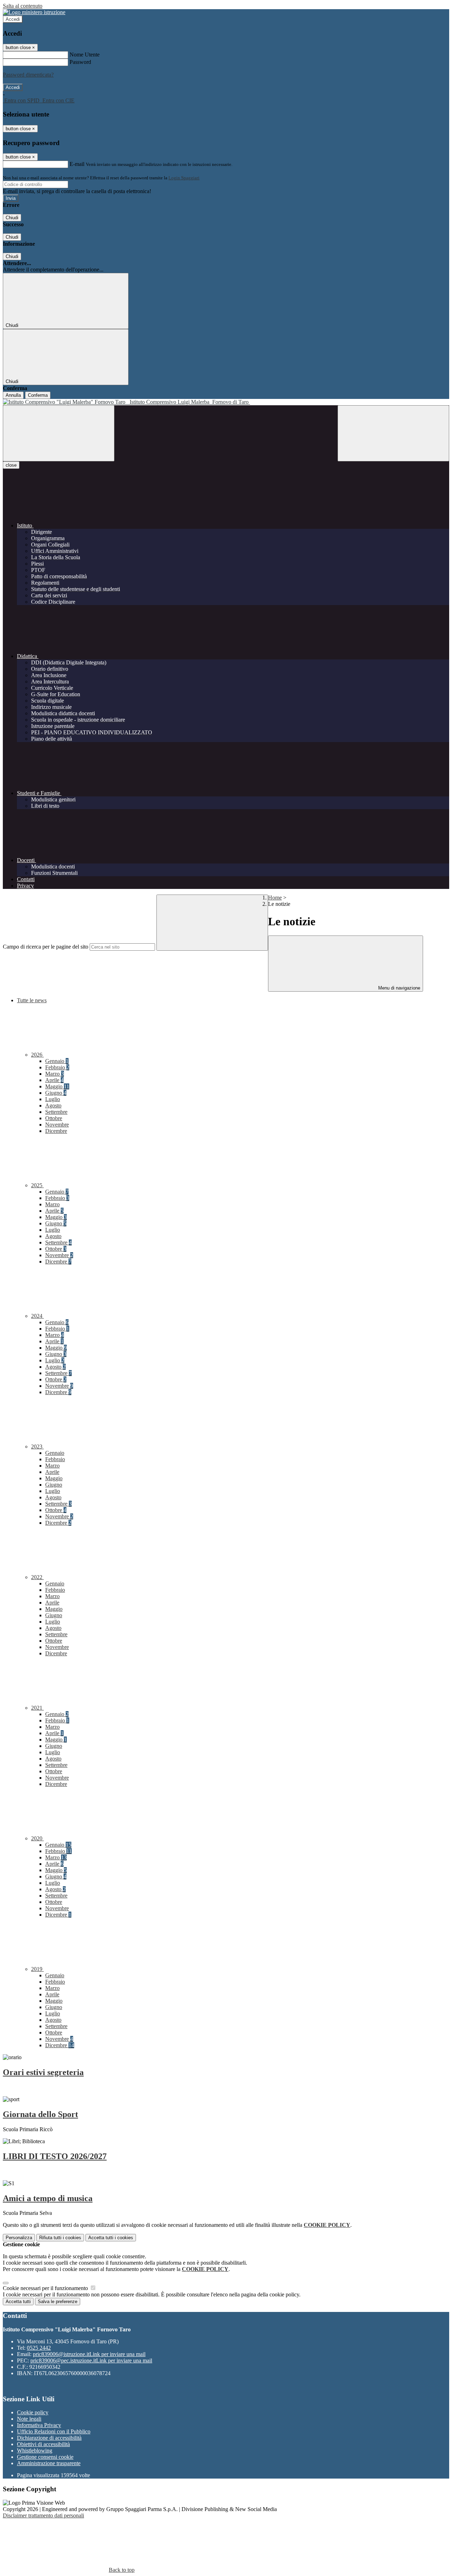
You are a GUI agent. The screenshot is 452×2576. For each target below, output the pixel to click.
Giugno (56, 1093)
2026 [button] (37, 1055)
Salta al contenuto (23, 6)
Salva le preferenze (58, 2302)
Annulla (13, 395)
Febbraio (57, 1067)
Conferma (38, 395)
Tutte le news (32, 1000)
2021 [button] (37, 1708)
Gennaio (57, 1061)
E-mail (77, 164)
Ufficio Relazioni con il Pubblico (54, 2431)
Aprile (54, 1080)
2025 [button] (37, 1185)
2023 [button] (37, 1447)
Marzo (55, 1074)
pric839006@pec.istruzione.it (91, 2360)
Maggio (57, 1086)
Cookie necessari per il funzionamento (46, 2288)
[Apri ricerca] (393, 433)
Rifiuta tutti (60, 2238)
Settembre (56, 1112)
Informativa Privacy (39, 2425)
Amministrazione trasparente (49, 2463)
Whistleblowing (35, 2451)
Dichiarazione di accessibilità (49, 2438)
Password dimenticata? (28, 75)
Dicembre (56, 1131)
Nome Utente (85, 55)
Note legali (29, 2419)
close (11, 465)
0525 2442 (39, 2348)
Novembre (57, 1125)
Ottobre (54, 1118)
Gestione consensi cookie (45, 2457)
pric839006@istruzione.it (89, 2354)
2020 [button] (37, 1838)
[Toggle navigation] (59, 433)
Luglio (53, 1099)
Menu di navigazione (399, 988)
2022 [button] (37, 1577)
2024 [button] (37, 1316)
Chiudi (12, 218)
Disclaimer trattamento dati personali (43, 2515)
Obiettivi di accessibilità (43, 2444)
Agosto (53, 1105)
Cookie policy (33, 2412)
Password (80, 62)
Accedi (13, 19)
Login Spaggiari (184, 178)
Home (275, 898)
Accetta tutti (111, 2238)
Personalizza (19, 2238)
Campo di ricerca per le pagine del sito (46, 947)
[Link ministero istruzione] (34, 12)
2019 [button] (37, 1969)
